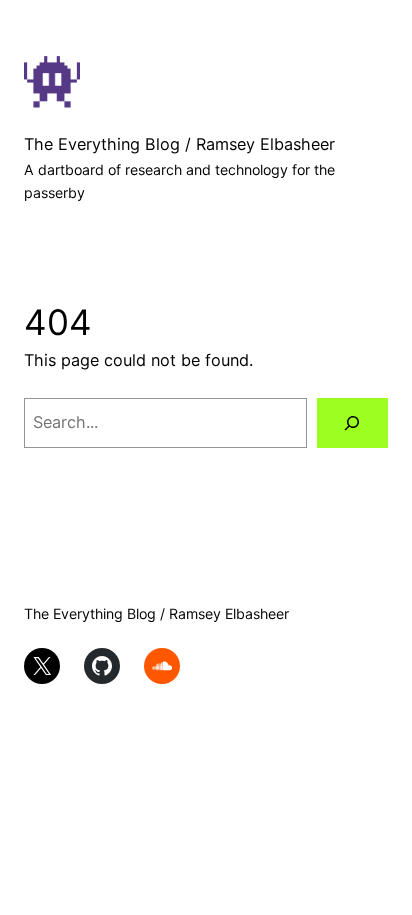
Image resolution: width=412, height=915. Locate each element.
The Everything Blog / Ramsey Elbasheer (179, 144)
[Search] (352, 423)
